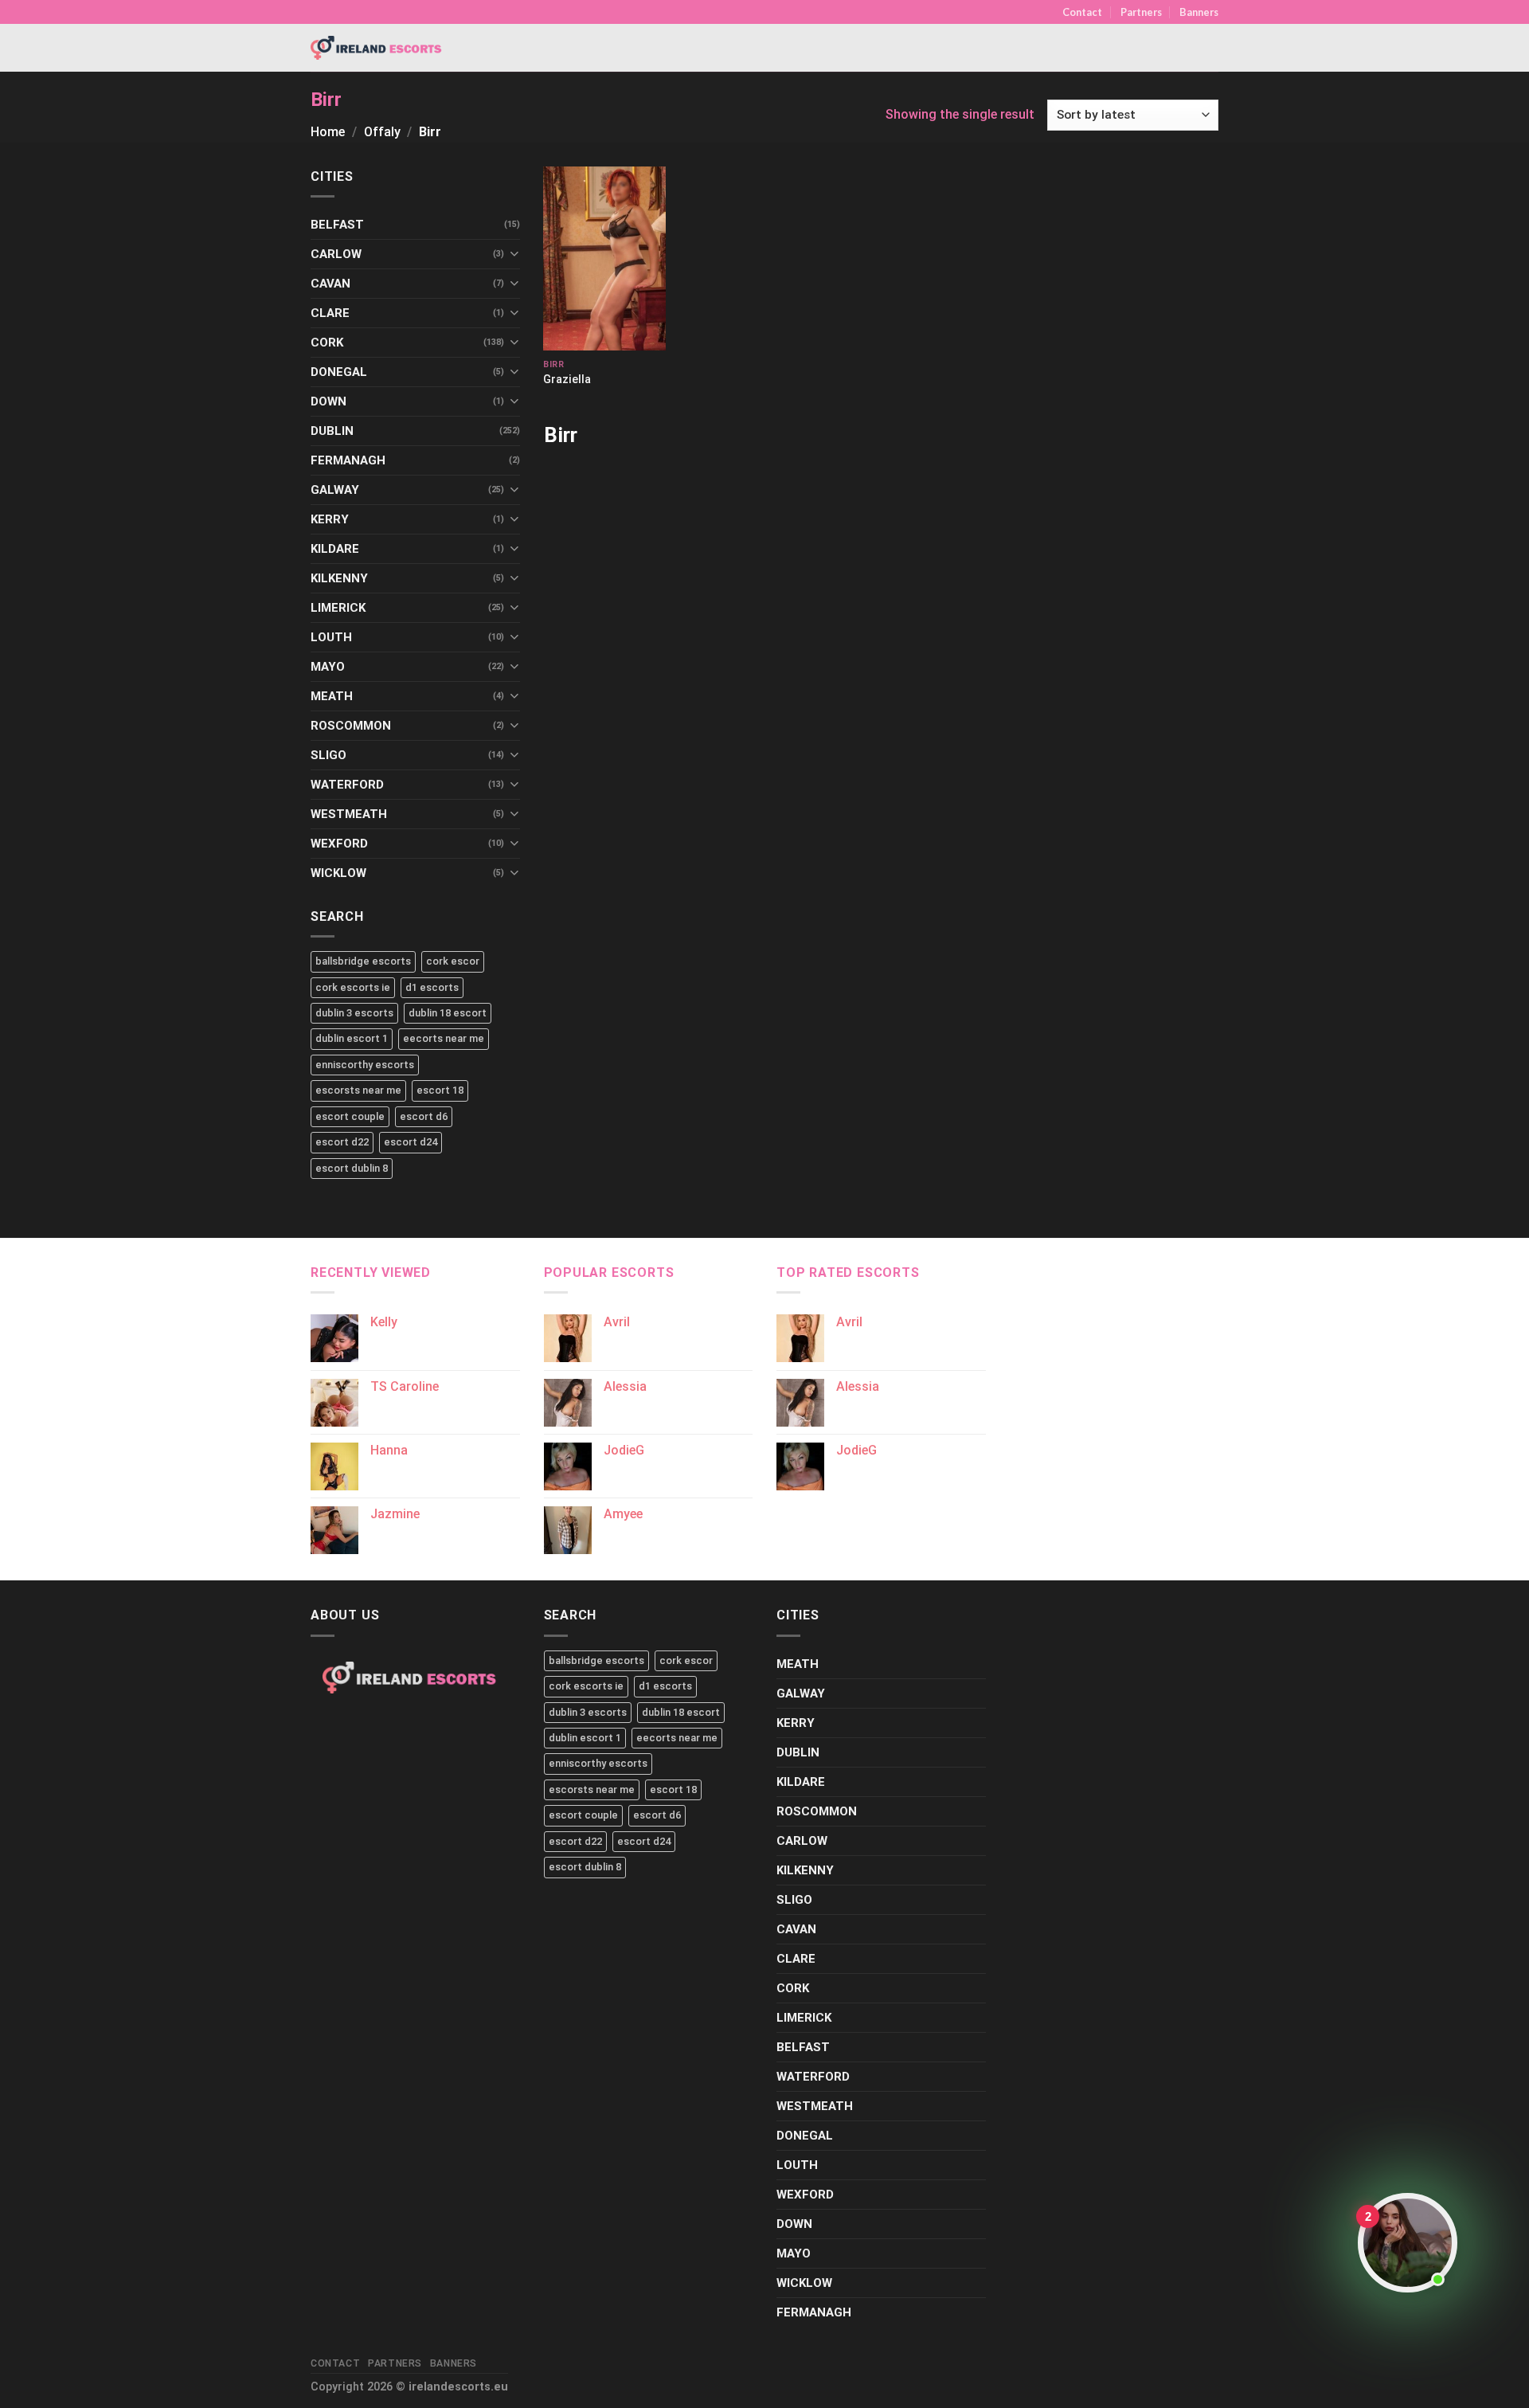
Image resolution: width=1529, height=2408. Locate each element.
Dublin (332, 431)
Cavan (330, 284)
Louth (331, 637)
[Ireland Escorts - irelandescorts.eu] (377, 48)
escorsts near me (358, 1090)
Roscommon (351, 726)
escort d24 (411, 1142)
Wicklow (338, 873)
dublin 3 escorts (354, 1013)
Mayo (328, 667)
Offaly (382, 132)
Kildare (335, 549)
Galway (335, 490)
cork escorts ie (353, 987)
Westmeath (349, 814)
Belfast (337, 225)
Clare (330, 313)
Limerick (338, 608)
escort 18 (440, 1090)
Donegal (339, 372)
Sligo (328, 755)
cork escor (453, 961)
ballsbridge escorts (363, 961)
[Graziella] (604, 258)
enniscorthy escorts (365, 1065)
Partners (1141, 12)
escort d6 (424, 1116)
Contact (1082, 12)
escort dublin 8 (352, 1168)
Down (328, 401)
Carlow (336, 254)
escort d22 (342, 1142)
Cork (327, 343)
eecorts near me (444, 1038)
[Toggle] (514, 254)
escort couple (350, 1116)
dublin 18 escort (448, 1013)
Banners (1199, 12)
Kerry (330, 519)
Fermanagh (348, 460)
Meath (332, 696)
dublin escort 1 (352, 1038)
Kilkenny (339, 578)
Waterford (347, 785)
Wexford (339, 844)
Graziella (567, 380)
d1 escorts (432, 987)
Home (328, 132)
